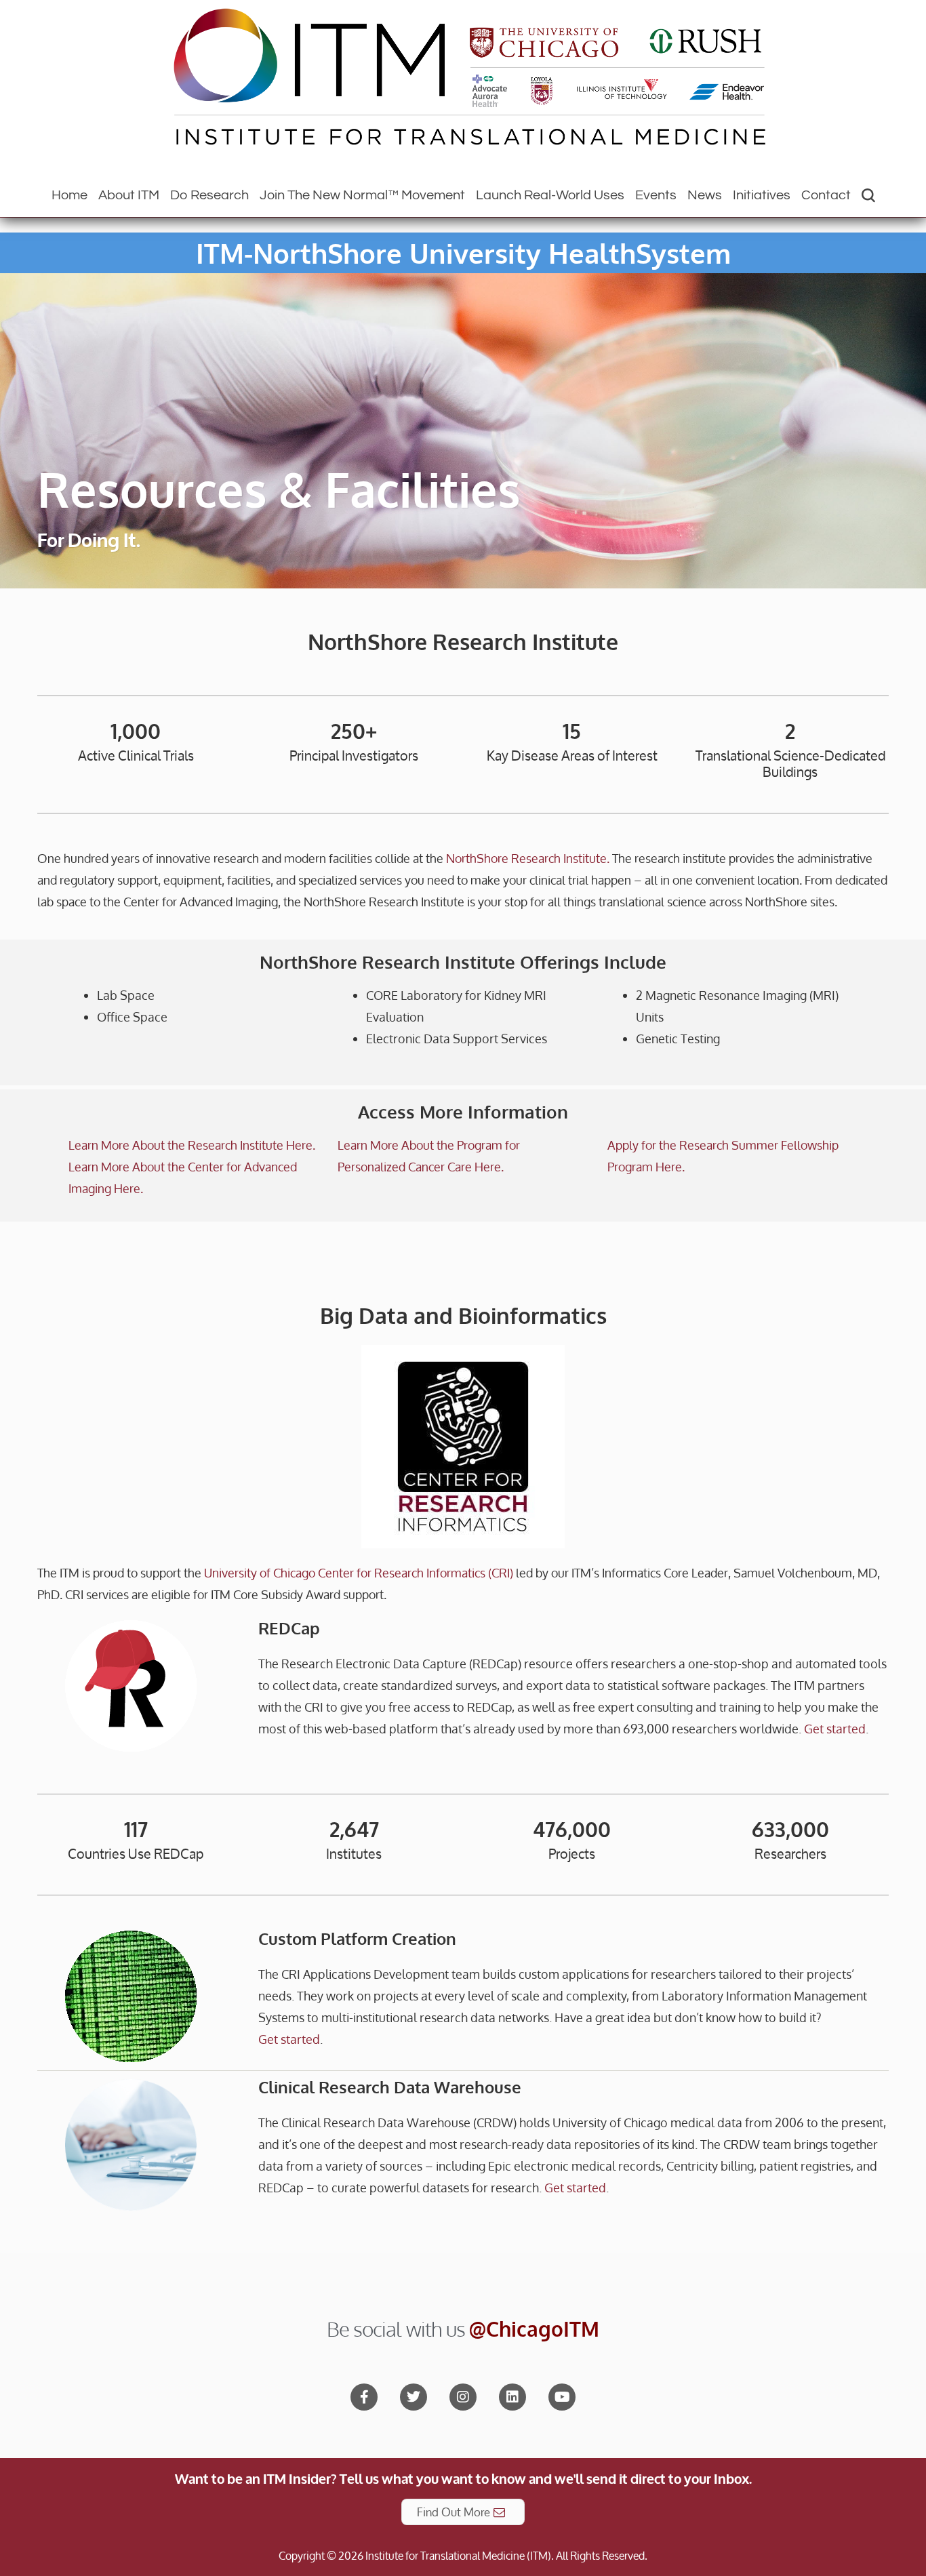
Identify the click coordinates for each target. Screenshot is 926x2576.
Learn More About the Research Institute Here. (192, 1145)
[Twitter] (414, 2397)
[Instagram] (463, 2397)
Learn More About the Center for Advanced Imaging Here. (183, 1178)
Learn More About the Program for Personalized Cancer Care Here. (429, 1156)
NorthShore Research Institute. (528, 858)
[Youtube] (562, 2397)
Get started (835, 1729)
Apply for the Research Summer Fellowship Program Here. (723, 1156)
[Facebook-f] (364, 2397)
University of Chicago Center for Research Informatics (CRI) (359, 1573)
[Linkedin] (512, 2397)
